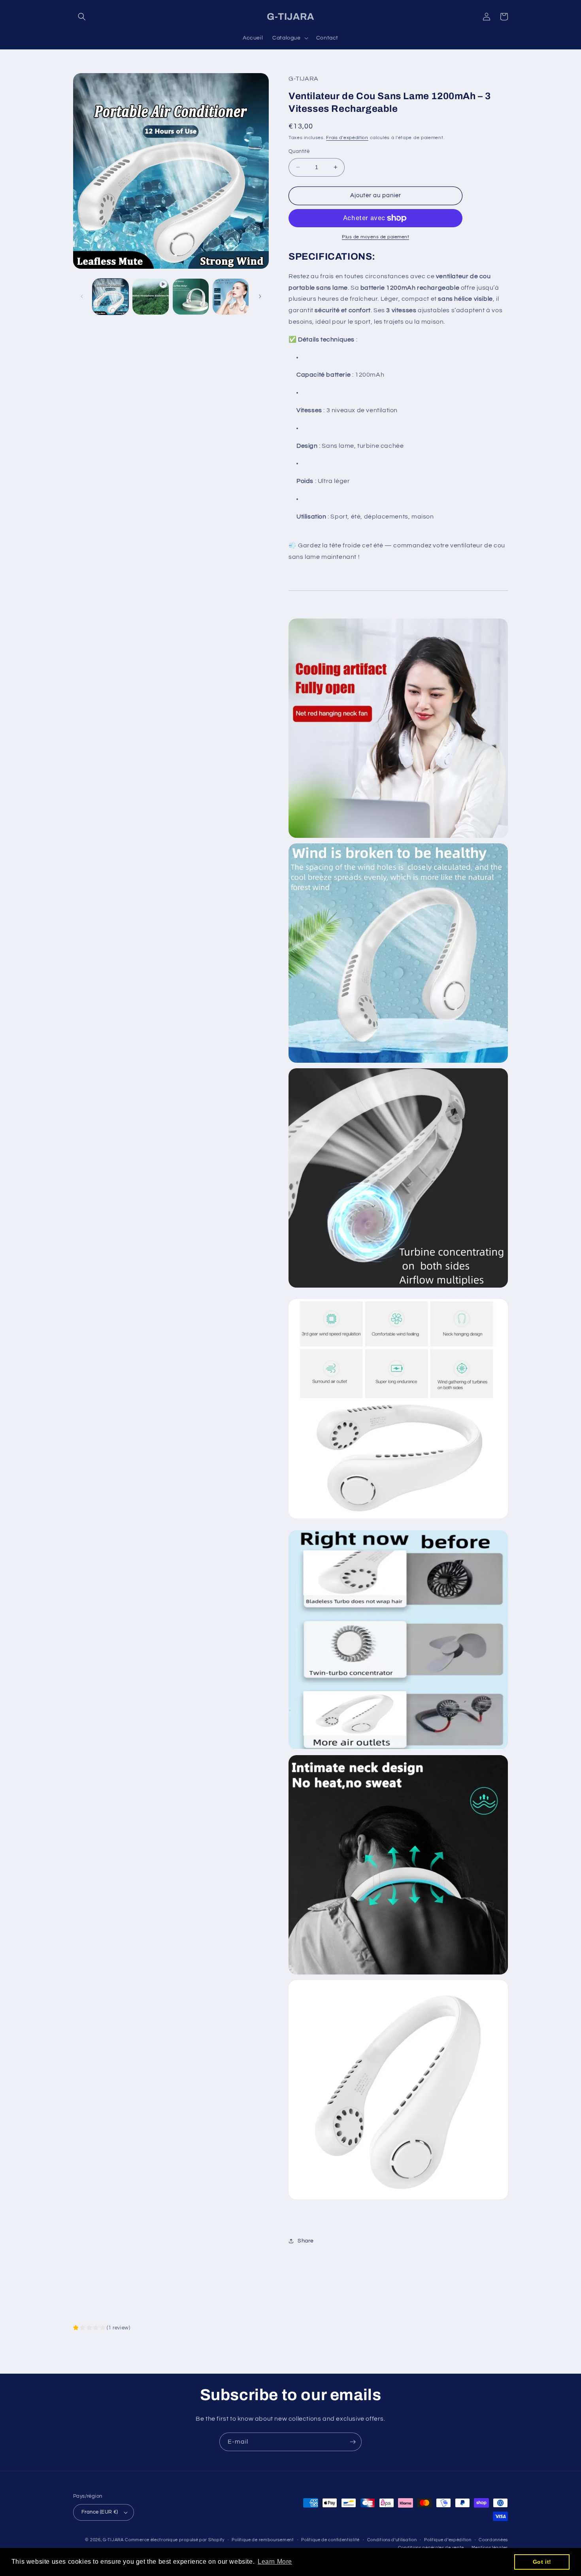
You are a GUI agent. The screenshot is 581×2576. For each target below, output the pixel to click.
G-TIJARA (113, 2540)
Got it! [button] (542, 2562)
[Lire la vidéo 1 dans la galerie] (150, 297)
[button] (82, 17)
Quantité (299, 151)
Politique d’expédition (448, 2540)
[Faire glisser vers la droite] (260, 296)
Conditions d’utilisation (392, 2540)
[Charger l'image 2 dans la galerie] (191, 297)
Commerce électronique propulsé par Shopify (174, 2540)
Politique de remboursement (263, 2540)
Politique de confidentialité (330, 2540)
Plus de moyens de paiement (375, 237)
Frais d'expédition (347, 138)
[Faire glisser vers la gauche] (82, 296)
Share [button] (306, 2241)
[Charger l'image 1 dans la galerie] (110, 297)
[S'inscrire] (353, 2442)
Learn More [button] (275, 2562)
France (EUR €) (100, 2512)
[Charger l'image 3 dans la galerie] (231, 297)
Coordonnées (493, 2540)
